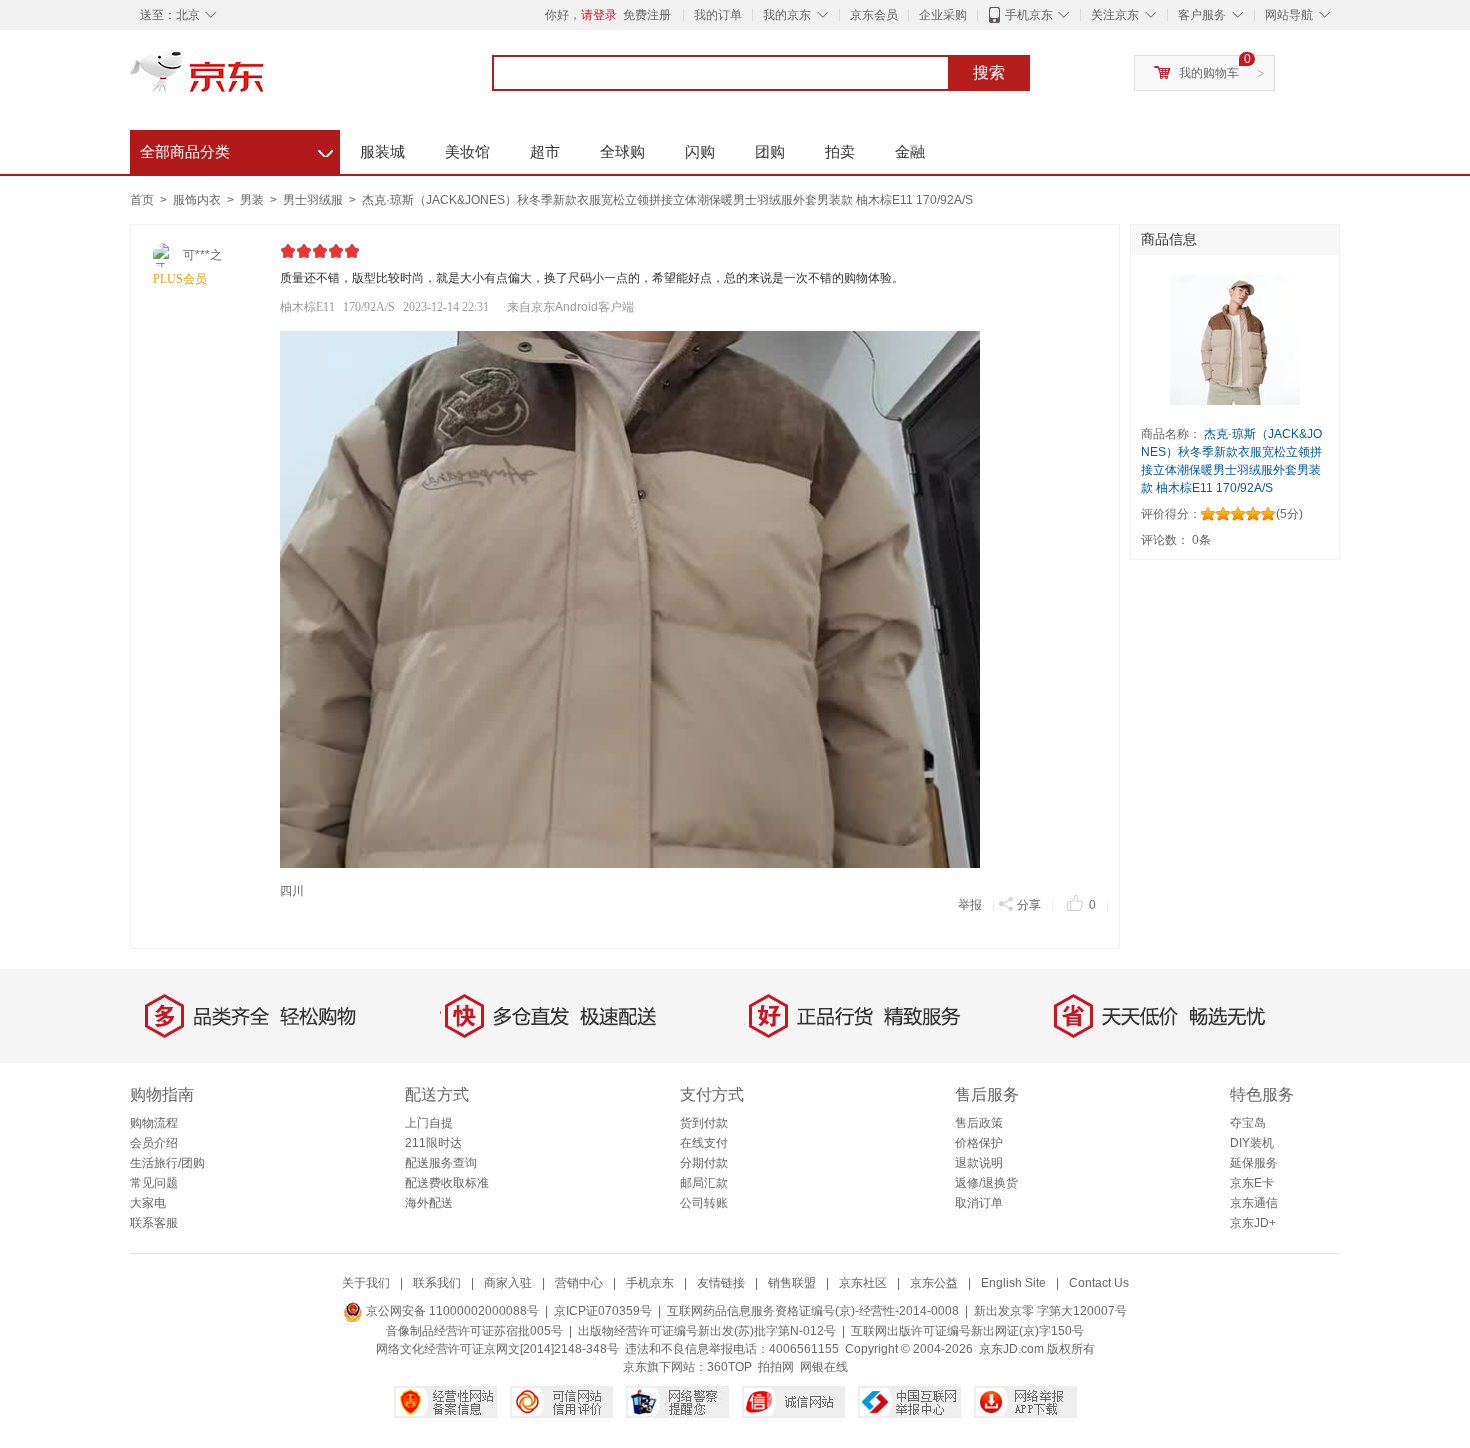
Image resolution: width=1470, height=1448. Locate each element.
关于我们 (366, 1283)
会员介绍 (154, 1143)
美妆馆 (467, 151)
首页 (142, 200)
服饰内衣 (198, 200)
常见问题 (154, 1183)
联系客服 (154, 1223)
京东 (265, 80)
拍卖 (840, 151)
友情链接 (721, 1283)
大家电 (148, 1203)
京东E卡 (1252, 1183)
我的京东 (787, 15)
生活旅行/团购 (167, 1163)
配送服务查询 (441, 1163)
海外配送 (429, 1203)
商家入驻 (508, 1283)
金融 (910, 151)
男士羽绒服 (314, 200)
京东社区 (863, 1283)
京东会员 (874, 15)
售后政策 (979, 1123)
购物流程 (154, 1123)
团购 (770, 151)
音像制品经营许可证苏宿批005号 (474, 1331)
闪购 (700, 151)
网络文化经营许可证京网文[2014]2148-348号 (497, 1349)
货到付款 (704, 1123)
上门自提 (429, 1123)
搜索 (989, 72)
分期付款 (704, 1163)
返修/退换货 (986, 1183)
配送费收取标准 (447, 1183)
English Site (1013, 1283)
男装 (253, 200)
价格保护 (979, 1143)
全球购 (622, 151)
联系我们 (437, 1283)
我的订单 (718, 15)
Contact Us (1099, 1283)
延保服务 (1254, 1163)
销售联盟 (792, 1283)
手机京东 (1029, 15)
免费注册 (647, 15)
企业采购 (943, 15)
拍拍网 (776, 1367)
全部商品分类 (236, 149)
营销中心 (579, 1283)
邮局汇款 (704, 1183)
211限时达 (433, 1143)
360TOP (729, 1367)
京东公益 (934, 1283)
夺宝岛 (1248, 1123)
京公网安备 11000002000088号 (451, 1311)
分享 (1029, 905)
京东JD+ (1253, 1223)
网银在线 (824, 1367)
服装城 (382, 151)
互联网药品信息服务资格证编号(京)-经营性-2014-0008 (813, 1311)
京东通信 (1254, 1203)
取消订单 (979, 1203)
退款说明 (979, 1163)
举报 (970, 905)
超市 (545, 151)
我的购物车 (1209, 73)
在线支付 (704, 1143)
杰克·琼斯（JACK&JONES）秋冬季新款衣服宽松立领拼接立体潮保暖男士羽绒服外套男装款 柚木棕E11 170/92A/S (667, 200)
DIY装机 (1252, 1143)
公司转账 (704, 1203)
